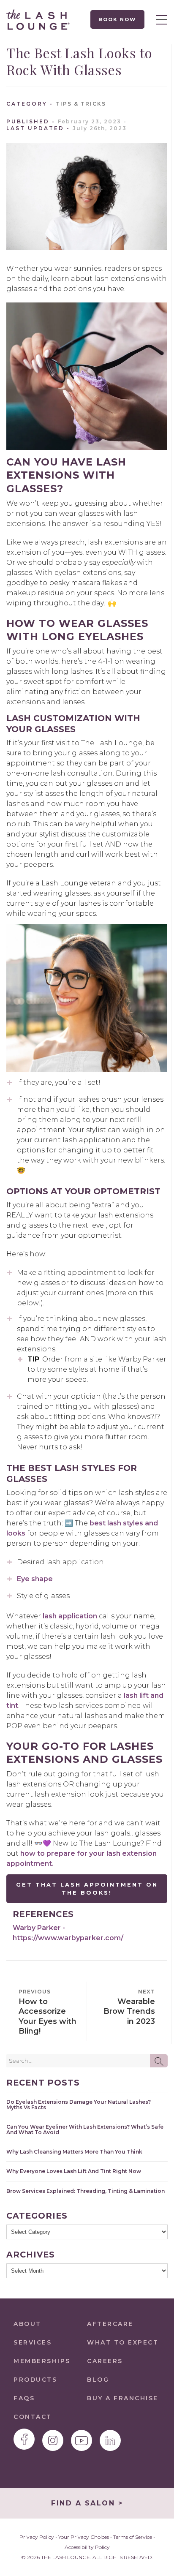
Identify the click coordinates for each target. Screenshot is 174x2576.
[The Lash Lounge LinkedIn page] (110, 2440)
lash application (70, 1616)
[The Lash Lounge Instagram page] (53, 2440)
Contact (33, 2417)
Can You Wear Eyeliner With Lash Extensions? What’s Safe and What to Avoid (85, 2129)
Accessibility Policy (87, 2547)
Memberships (42, 2361)
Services (33, 2342)
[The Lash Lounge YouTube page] (82, 2440)
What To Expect (123, 2342)
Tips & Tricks (81, 104)
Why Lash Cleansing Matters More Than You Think (74, 2152)
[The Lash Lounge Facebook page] (24, 2439)
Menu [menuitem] (159, 19)
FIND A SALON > (87, 2503)
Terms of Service (133, 2537)
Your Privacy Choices (84, 2537)
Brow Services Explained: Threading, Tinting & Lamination (86, 2191)
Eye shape (35, 1579)
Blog (98, 2380)
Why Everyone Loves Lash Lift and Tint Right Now (74, 2171)
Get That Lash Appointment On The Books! (87, 1889)
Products (35, 2380)
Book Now (118, 19)
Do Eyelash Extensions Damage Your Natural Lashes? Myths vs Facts (79, 2105)
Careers (105, 2361)
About (27, 2324)
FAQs (24, 2398)
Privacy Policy (37, 2537)
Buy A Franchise (123, 2398)
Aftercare (110, 2324)
